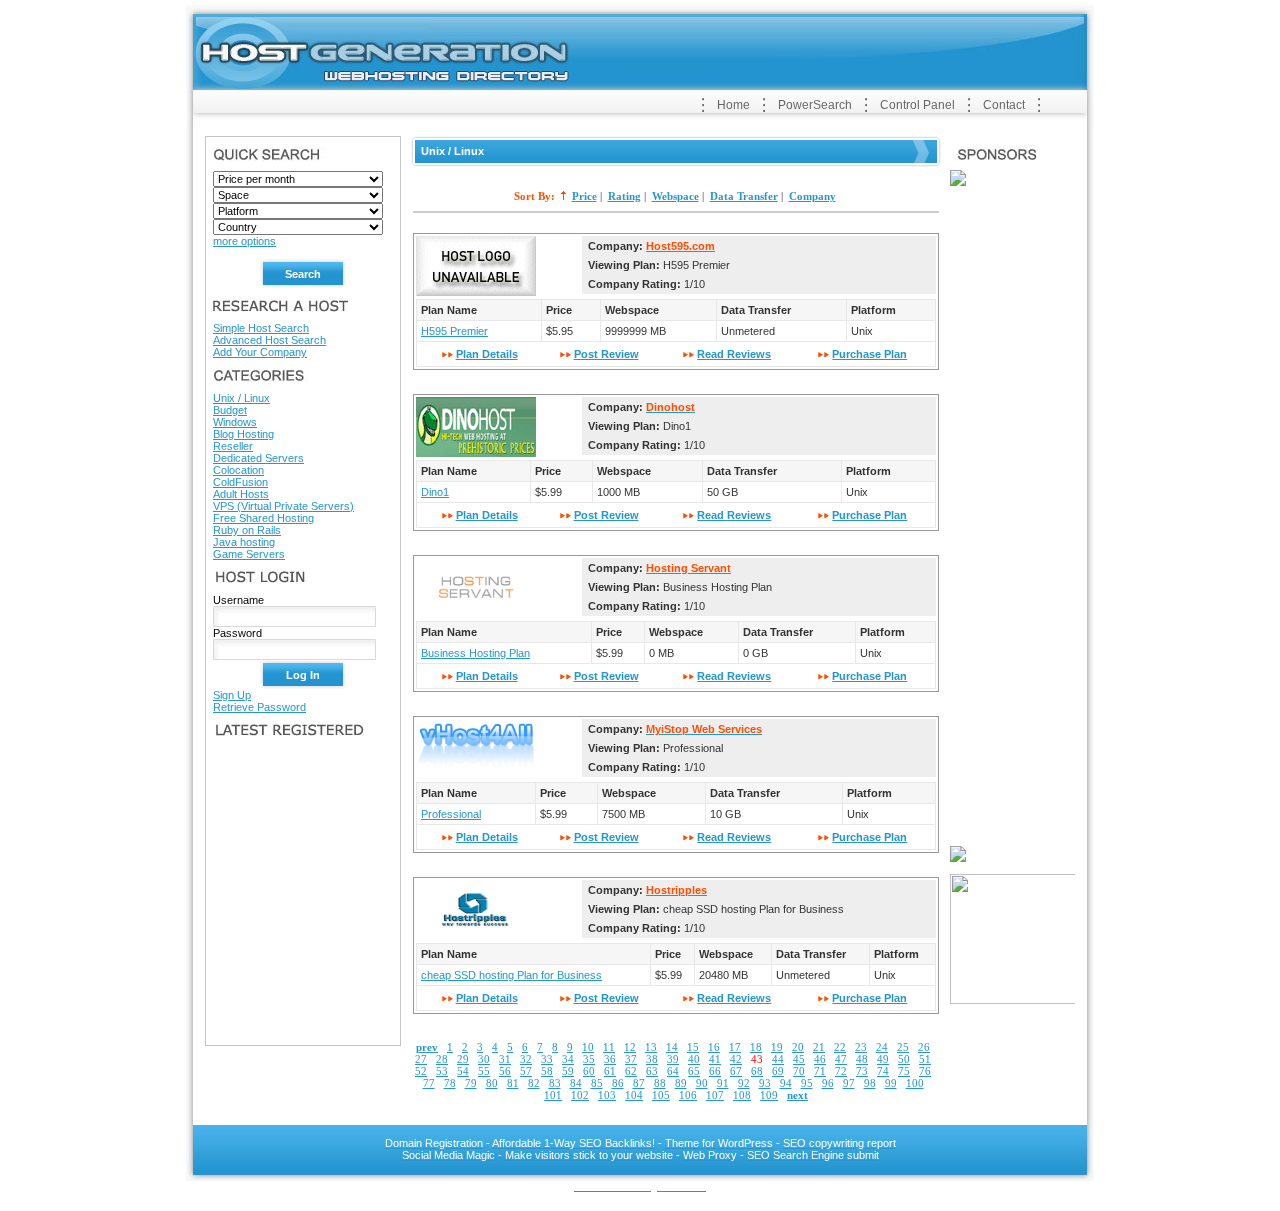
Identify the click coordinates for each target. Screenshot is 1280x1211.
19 (777, 1047)
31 (505, 1059)
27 (421, 1059)
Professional (451, 814)
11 (609, 1047)
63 (652, 1071)
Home (733, 105)
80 (492, 1083)
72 (841, 1071)
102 (580, 1095)
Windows (235, 422)
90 (702, 1083)
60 (589, 1071)
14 (672, 1047)
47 (841, 1059)
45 (799, 1059)
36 (610, 1059)
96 (828, 1083)
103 (607, 1095)
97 (849, 1083)
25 (903, 1047)
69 (778, 1071)
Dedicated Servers (258, 458)
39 (673, 1059)
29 (463, 1059)
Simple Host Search (261, 328)
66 (715, 1071)
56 (505, 1071)
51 (925, 1059)
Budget (230, 410)
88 (660, 1083)
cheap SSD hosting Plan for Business (511, 975)
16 (714, 1047)
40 (694, 1059)
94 (786, 1083)
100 (915, 1083)
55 (484, 1071)
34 (568, 1059)
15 (693, 1047)
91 (723, 1083)
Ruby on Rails (247, 530)
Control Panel (917, 105)
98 (870, 1083)
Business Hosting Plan (475, 653)
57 (526, 1071)
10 (588, 1047)
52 (421, 1071)
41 (715, 1059)
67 (736, 1071)
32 (526, 1059)
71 (820, 1071)
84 (576, 1083)
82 (534, 1083)
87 (639, 1083)
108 (742, 1095)
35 (589, 1059)
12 (630, 1047)
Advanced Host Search (269, 340)
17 (735, 1047)
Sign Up (232, 695)
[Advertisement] (455, 101)
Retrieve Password (259, 707)
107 (715, 1095)
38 (652, 1059)
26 (924, 1047)
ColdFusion (240, 482)
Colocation (238, 470)
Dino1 (435, 492)
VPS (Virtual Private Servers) (283, 506)
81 (513, 1083)
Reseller (233, 446)
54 (463, 1071)
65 (694, 1071)
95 (807, 1083)
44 (778, 1059)
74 (883, 1071)
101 (553, 1095)
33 (547, 1059)
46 (820, 1059)
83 (555, 1083)
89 (681, 1083)
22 (840, 1047)
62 (631, 1071)
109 (769, 1095)
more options (244, 241)
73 (862, 1071)
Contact (1004, 105)
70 (799, 1071)
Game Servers (249, 554)
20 (798, 1047)
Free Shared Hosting (263, 518)
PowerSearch (815, 105)
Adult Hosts (241, 494)
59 (568, 1071)
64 (673, 1071)
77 (429, 1083)
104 (634, 1095)
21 (819, 1047)
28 (442, 1059)
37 (631, 1059)
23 (861, 1047)
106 (688, 1095)
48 (862, 1059)
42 (736, 1059)
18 (756, 1047)
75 (904, 1071)
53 (442, 1071)
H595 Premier (454, 331)
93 (765, 1083)
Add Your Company (260, 352)
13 (651, 1047)
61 (610, 1071)
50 (904, 1059)
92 (744, 1083)
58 (547, 1071)
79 (471, 1083)
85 (597, 1083)
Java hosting (244, 542)
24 (882, 1047)
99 (891, 1083)
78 (450, 1083)
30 (484, 1059)
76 (925, 1071)
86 (618, 1083)
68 (757, 1071)
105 (661, 1095)
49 (883, 1059)
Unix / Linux (241, 398)
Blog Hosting (243, 434)
